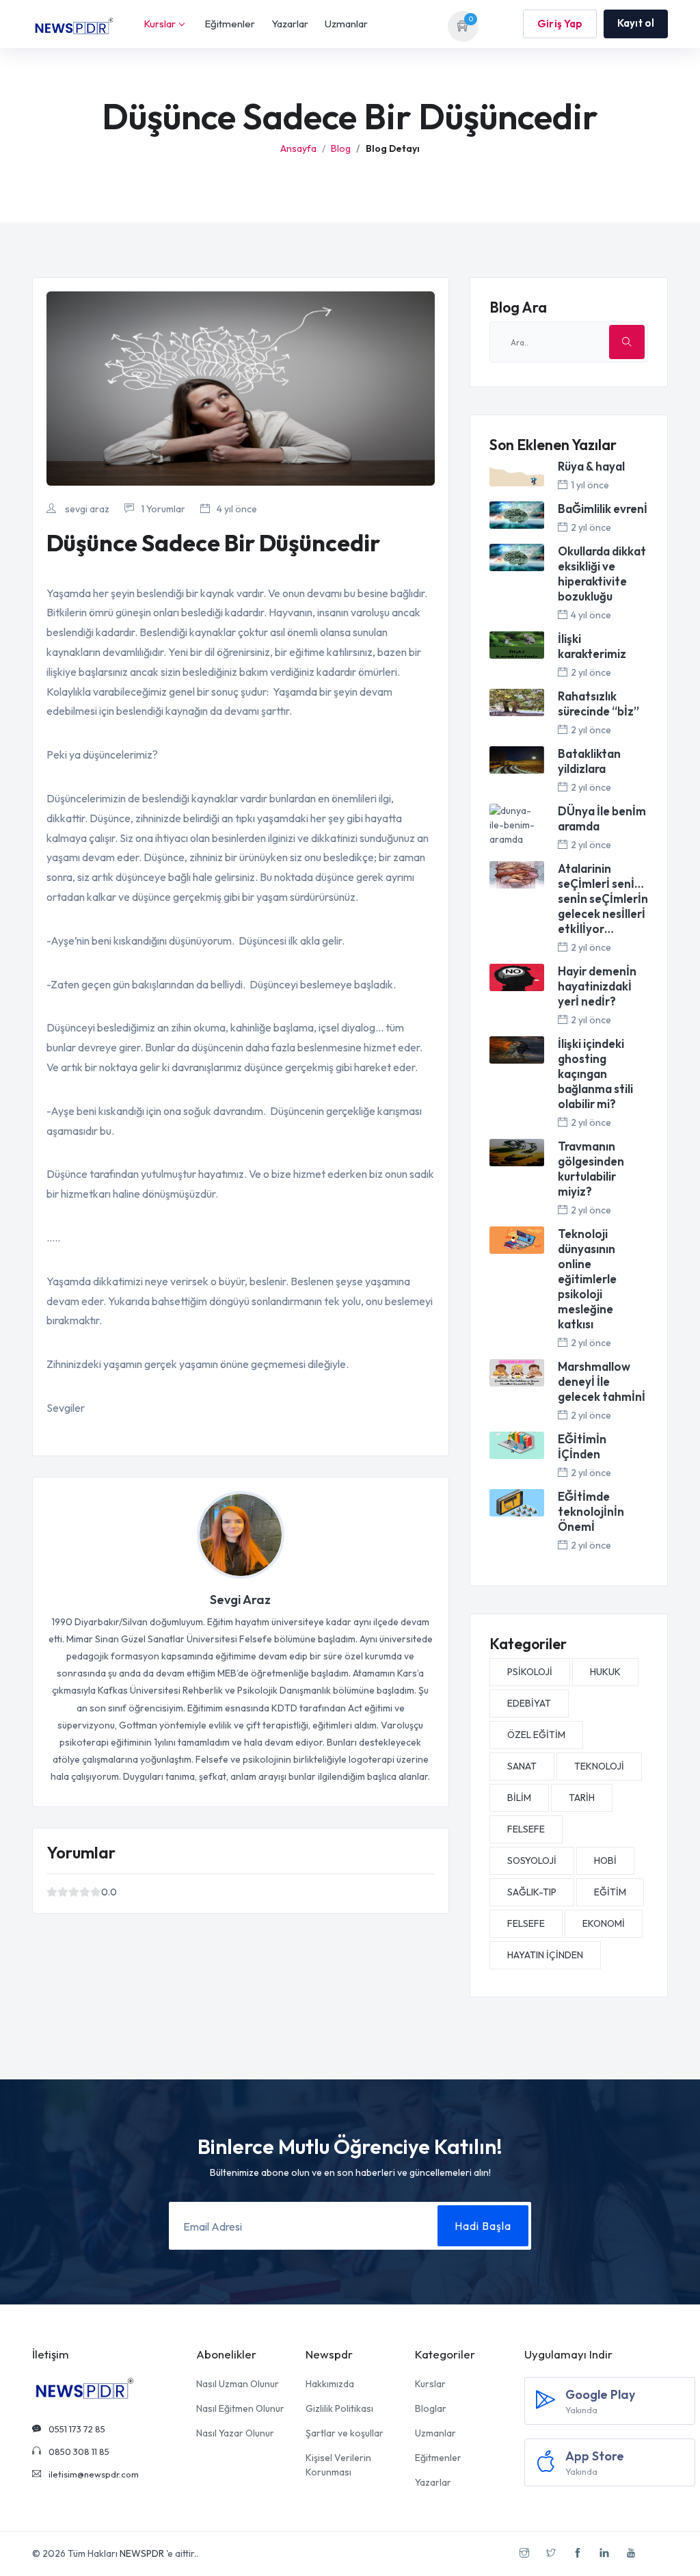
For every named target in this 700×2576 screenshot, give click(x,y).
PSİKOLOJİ (530, 1672)
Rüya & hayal (591, 466)
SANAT (522, 1766)
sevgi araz (86, 509)
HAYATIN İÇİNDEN (545, 1955)
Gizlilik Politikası (339, 2408)
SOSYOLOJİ (532, 1861)
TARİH (582, 1798)
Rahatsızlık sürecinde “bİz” (598, 704)
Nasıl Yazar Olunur (235, 2433)
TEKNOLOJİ (599, 1766)
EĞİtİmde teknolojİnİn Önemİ (591, 1511)
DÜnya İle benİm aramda (602, 818)
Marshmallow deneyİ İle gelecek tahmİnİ (602, 1381)
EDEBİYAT (529, 1703)
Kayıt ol (636, 23)
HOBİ (605, 1861)
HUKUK (605, 1672)
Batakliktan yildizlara (589, 761)
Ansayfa (298, 148)
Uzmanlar (346, 24)
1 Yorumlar (163, 509)
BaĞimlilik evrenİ (603, 509)
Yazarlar (290, 24)
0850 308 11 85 (78, 2452)
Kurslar (160, 24)
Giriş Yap (560, 24)
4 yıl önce (237, 509)
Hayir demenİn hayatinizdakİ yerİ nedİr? (597, 986)
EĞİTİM (610, 1892)
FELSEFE (526, 1829)
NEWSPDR (142, 2553)
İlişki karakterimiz (592, 646)
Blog (341, 148)
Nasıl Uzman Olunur (238, 2384)
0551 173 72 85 (76, 2429)
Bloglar (431, 2408)
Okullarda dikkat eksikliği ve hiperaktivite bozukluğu (602, 574)
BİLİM (519, 1798)
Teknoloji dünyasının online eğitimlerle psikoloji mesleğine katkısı (587, 1279)
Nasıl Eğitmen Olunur (240, 2408)
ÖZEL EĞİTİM (536, 1735)
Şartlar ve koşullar (345, 2433)
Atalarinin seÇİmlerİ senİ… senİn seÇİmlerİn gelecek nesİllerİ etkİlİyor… (603, 898)
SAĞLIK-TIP (532, 1892)
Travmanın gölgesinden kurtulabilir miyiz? (591, 1169)
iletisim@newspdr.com (93, 2474)
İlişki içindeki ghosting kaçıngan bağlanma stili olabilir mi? (595, 1074)
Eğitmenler (230, 24)
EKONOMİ (604, 1923)
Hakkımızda (330, 2384)
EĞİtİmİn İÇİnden (582, 1446)
